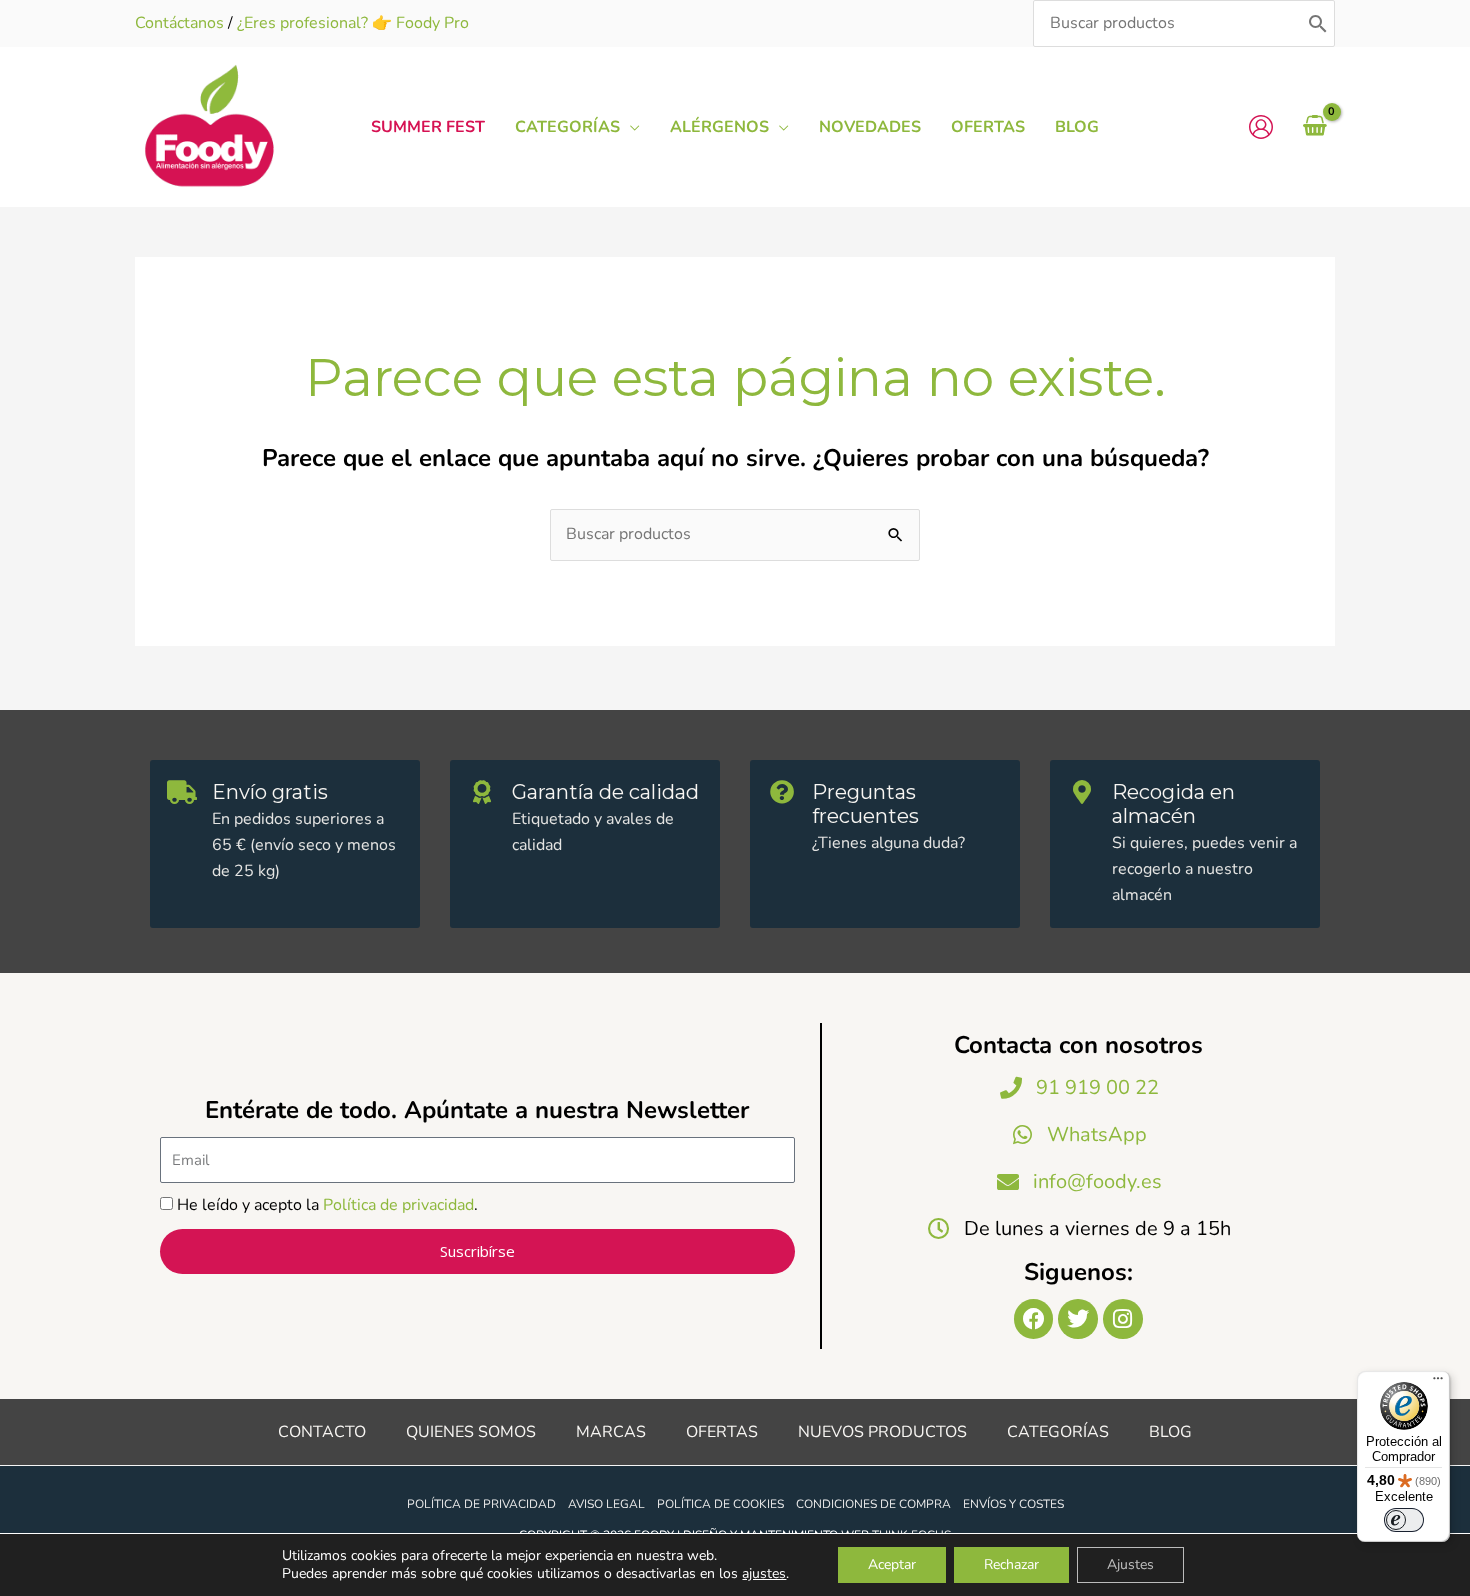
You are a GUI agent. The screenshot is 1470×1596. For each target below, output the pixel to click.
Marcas (611, 1432)
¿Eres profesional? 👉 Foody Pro (353, 23)
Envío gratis (270, 792)
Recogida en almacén (1173, 804)
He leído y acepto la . (327, 1205)
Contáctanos (179, 23)
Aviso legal (606, 1504)
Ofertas (722, 1432)
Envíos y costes (1013, 1504)
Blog (1170, 1432)
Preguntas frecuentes (865, 804)
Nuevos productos (882, 1432)
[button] (630, 127)
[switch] (1404, 1520)
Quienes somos (471, 1432)
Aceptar (892, 1564)
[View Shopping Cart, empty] (1314, 127)
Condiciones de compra (873, 1504)
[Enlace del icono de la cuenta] (1261, 127)
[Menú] (1438, 1383)
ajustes (764, 1574)
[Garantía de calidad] (482, 792)
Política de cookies (720, 1504)
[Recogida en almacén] (1082, 792)
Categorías (1058, 1432)
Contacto (322, 1432)
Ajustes (1130, 1564)
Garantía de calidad (605, 792)
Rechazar (1011, 1564)
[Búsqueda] (1318, 23)
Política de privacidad (398, 1205)
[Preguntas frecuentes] (782, 792)
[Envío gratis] (182, 792)
